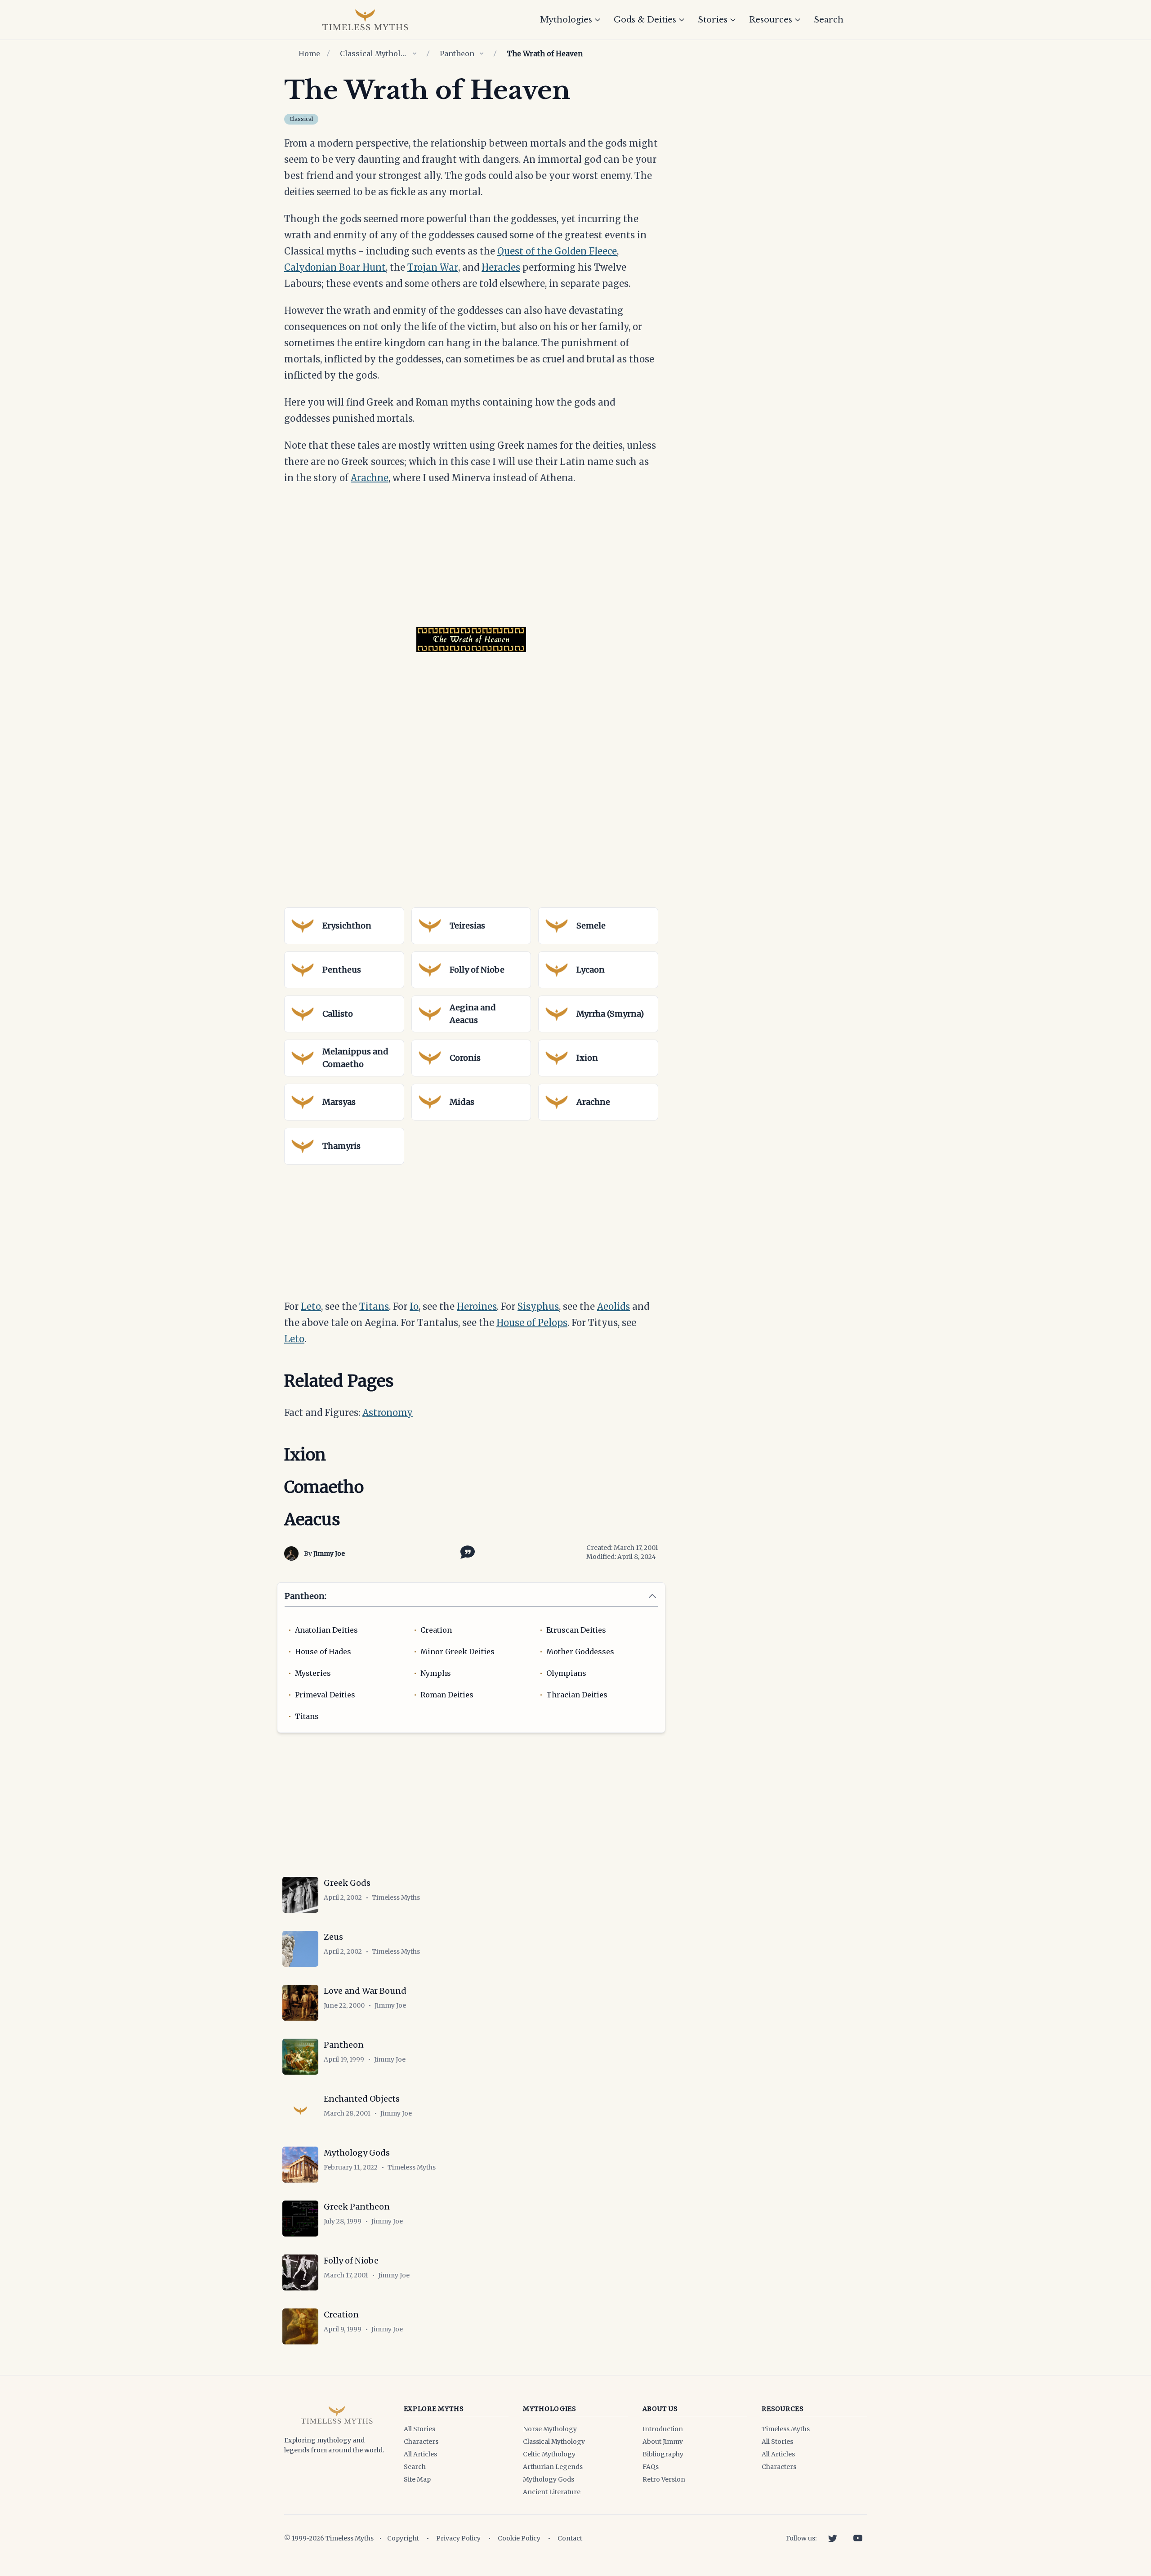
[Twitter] (833, 2538)
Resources (771, 20)
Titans (374, 1306)
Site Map (417, 2479)
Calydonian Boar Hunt (335, 267)
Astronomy (388, 1413)
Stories (713, 20)
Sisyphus (538, 1306)
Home (309, 54)
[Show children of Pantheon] (482, 54)
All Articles (420, 2454)
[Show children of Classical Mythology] (415, 54)
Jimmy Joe (329, 1554)
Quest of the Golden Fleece (557, 251)
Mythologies (566, 20)
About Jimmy (663, 2442)
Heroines (477, 1306)
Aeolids (613, 1306)
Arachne (370, 478)
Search (829, 20)
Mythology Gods (549, 2479)
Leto (311, 1306)
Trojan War (433, 267)
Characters (421, 2442)
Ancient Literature (552, 2492)
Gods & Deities (645, 20)
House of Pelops (532, 1323)
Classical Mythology (374, 54)
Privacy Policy (458, 2538)
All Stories (419, 2429)
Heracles (501, 267)
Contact (570, 2538)
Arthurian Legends (553, 2467)
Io (414, 1306)
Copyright (403, 2538)
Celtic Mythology (549, 2454)
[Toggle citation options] (466, 1551)
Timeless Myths (786, 2429)
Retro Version (664, 2479)
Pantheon (457, 54)
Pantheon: (306, 1596)
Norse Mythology (550, 2429)
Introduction (663, 2429)
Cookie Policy (519, 2538)
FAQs (651, 2467)
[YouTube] (858, 2538)
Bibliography (663, 2454)
